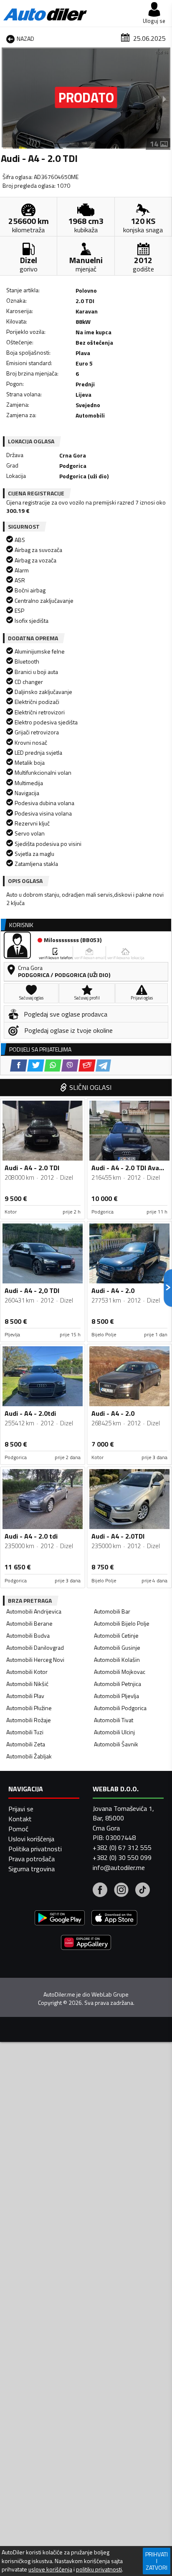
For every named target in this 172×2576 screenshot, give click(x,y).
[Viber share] (70, 1065)
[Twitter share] (36, 1065)
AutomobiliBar (112, 1611)
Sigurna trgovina (32, 1869)
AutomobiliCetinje (116, 1635)
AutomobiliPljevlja (116, 1696)
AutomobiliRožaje (29, 1720)
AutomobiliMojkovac (120, 1672)
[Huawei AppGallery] (86, 1943)
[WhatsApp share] (53, 1065)
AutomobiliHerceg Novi (35, 1660)
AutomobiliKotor (27, 1672)
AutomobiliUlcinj (114, 1732)
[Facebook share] (19, 1065)
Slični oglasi (90, 1087)
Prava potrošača (32, 1859)
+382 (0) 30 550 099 (122, 1857)
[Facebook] (100, 1891)
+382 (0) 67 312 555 (122, 1847)
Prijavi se (21, 1809)
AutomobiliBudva (28, 1635)
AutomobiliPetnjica (118, 1684)
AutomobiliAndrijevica (34, 1611)
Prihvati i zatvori (157, 2561)
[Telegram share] (103, 1065)
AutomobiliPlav (25, 1696)
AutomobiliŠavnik (116, 1744)
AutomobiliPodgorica (120, 1708)
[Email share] (87, 1065)
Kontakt (20, 1819)
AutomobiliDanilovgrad (35, 1647)
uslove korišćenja (50, 2569)
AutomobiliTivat (114, 1720)
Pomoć (18, 1829)
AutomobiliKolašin (117, 1660)
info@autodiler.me (119, 1867)
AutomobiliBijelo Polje (122, 1623)
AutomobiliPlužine (29, 1708)
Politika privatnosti (35, 1849)
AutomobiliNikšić (27, 1684)
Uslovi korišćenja (31, 1839)
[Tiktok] (143, 1891)
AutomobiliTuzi (25, 1732)
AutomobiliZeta (26, 1744)
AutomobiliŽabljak (29, 1756)
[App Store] (114, 1919)
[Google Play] (60, 1919)
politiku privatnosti (99, 2569)
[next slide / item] (164, 99)
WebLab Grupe (110, 1994)
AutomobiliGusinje (117, 1647)
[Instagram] (121, 1891)
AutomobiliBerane (29, 1623)
